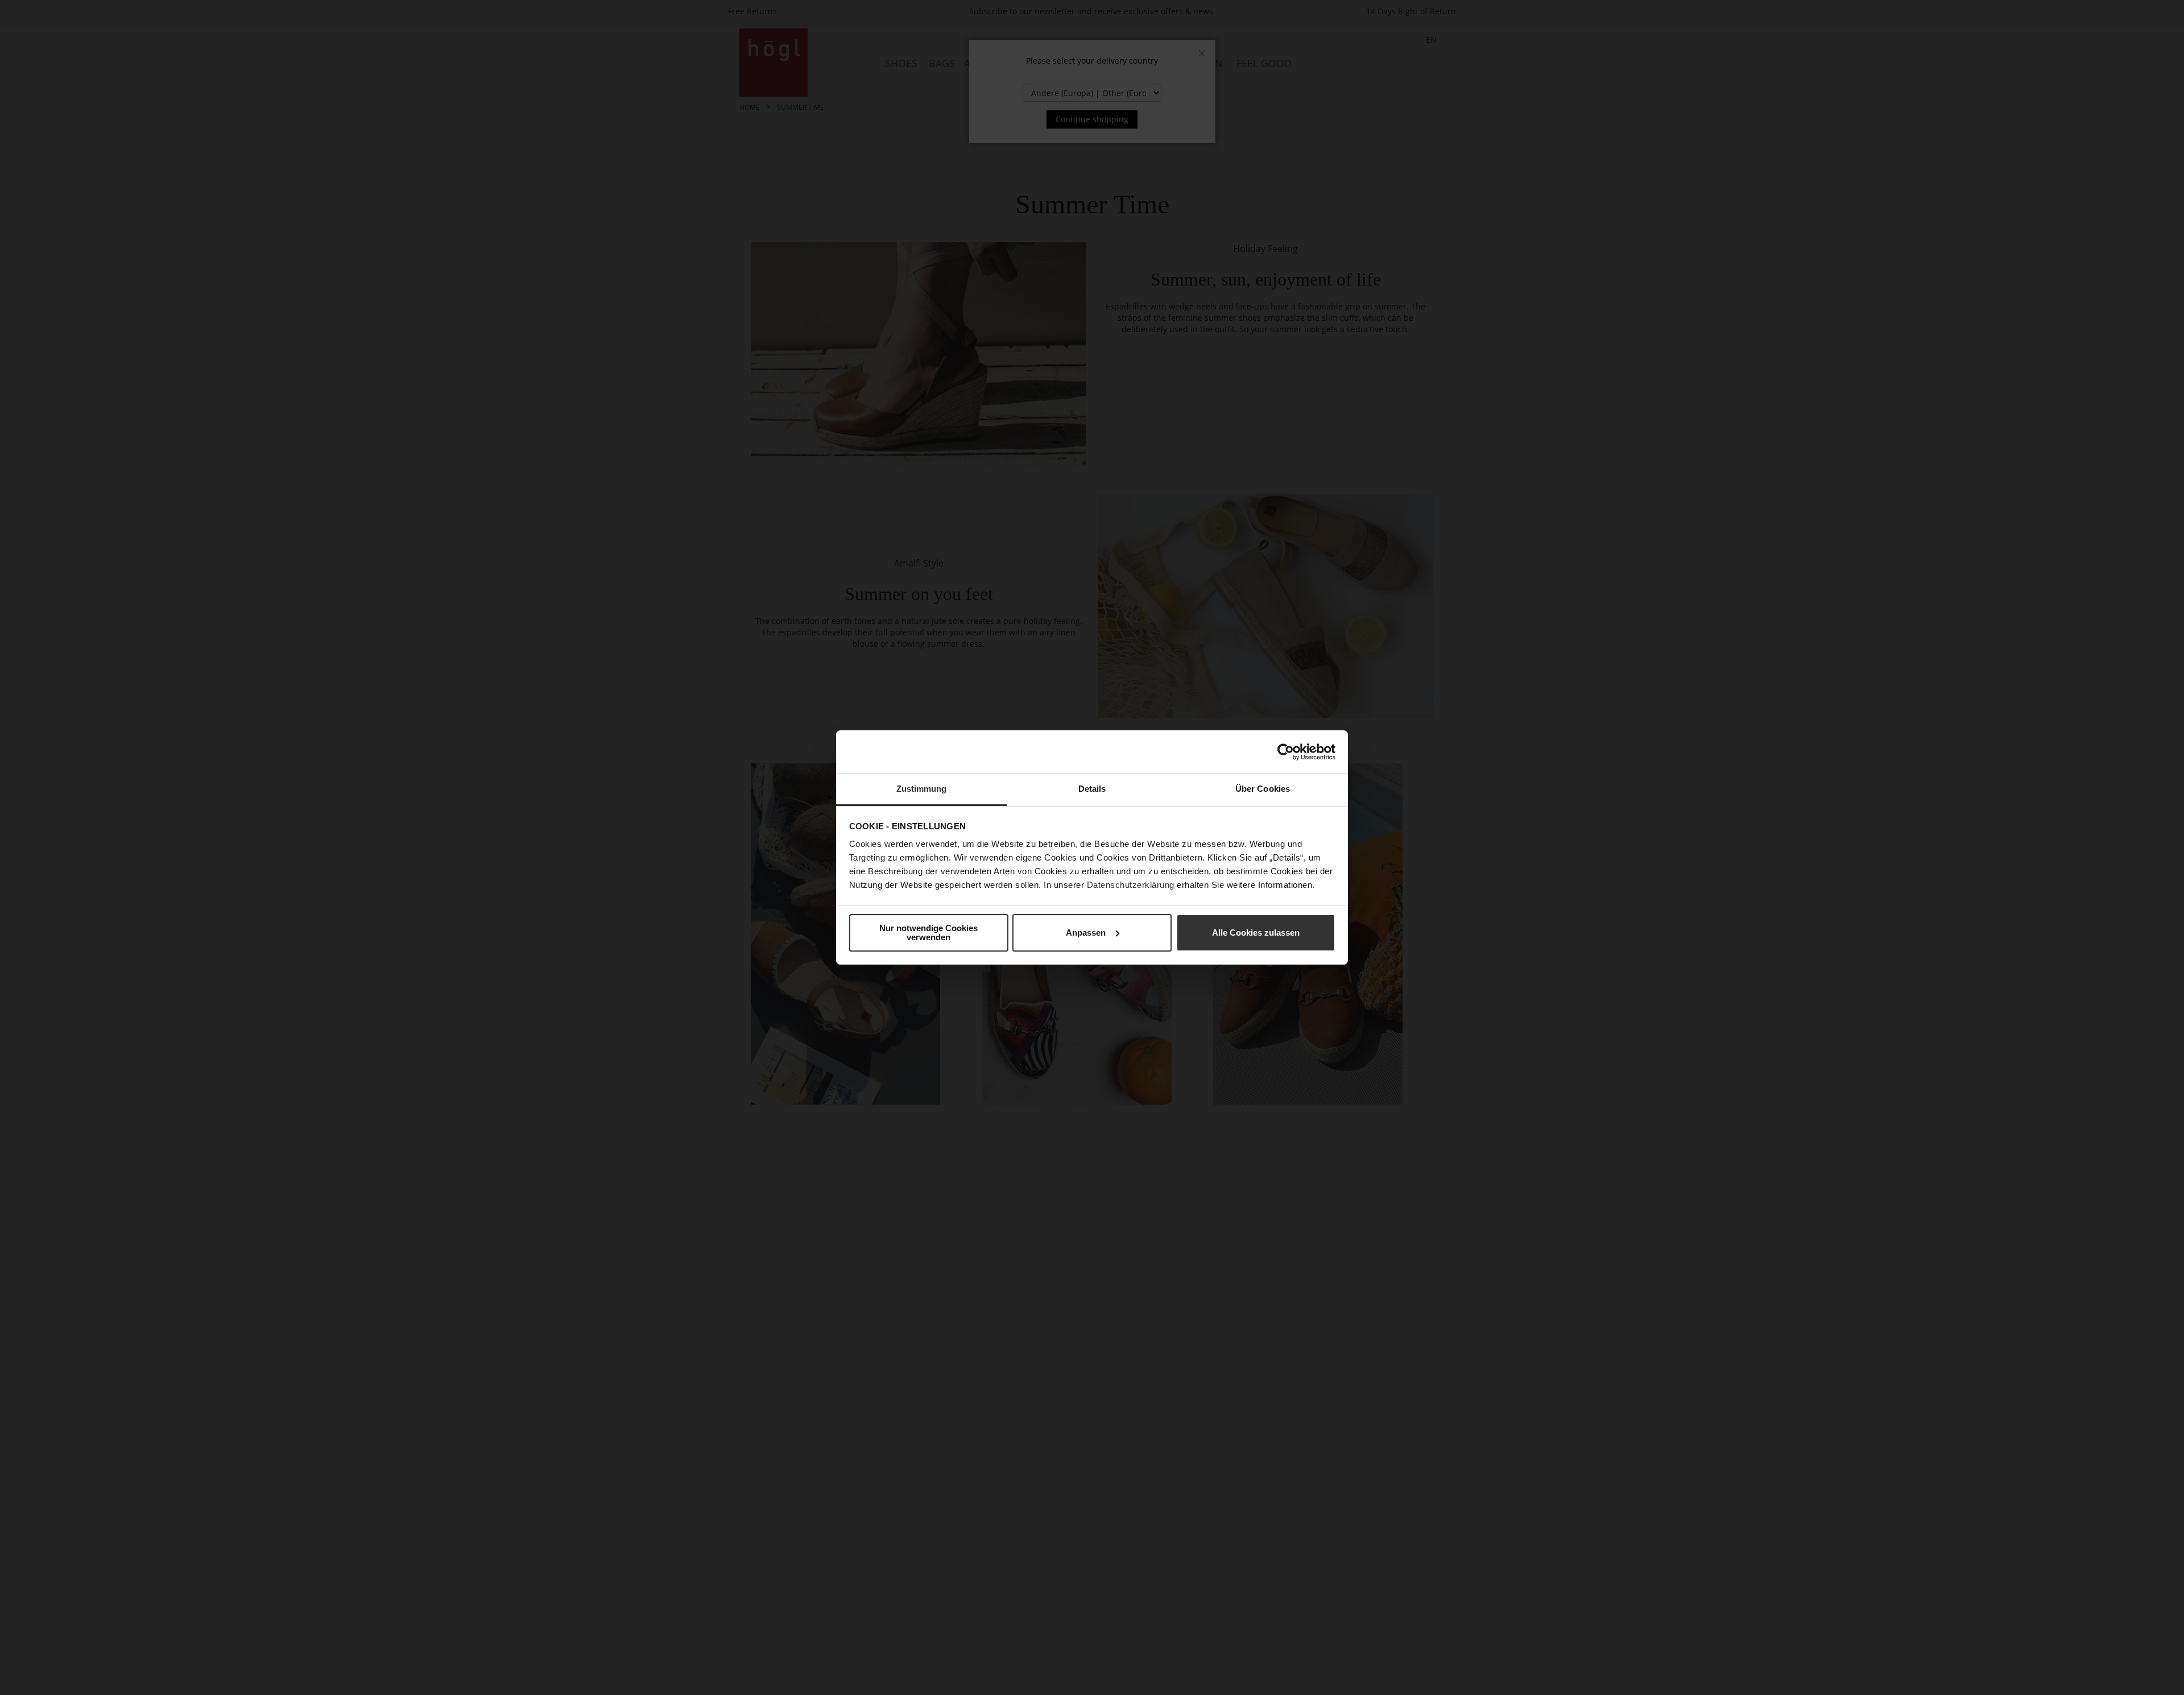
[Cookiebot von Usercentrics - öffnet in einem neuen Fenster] (1286, 752)
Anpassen (1086, 933)
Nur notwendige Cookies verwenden (928, 933)
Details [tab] (1092, 789)
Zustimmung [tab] (922, 789)
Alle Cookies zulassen (1256, 933)
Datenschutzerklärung (1131, 885)
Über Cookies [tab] (1263, 789)
